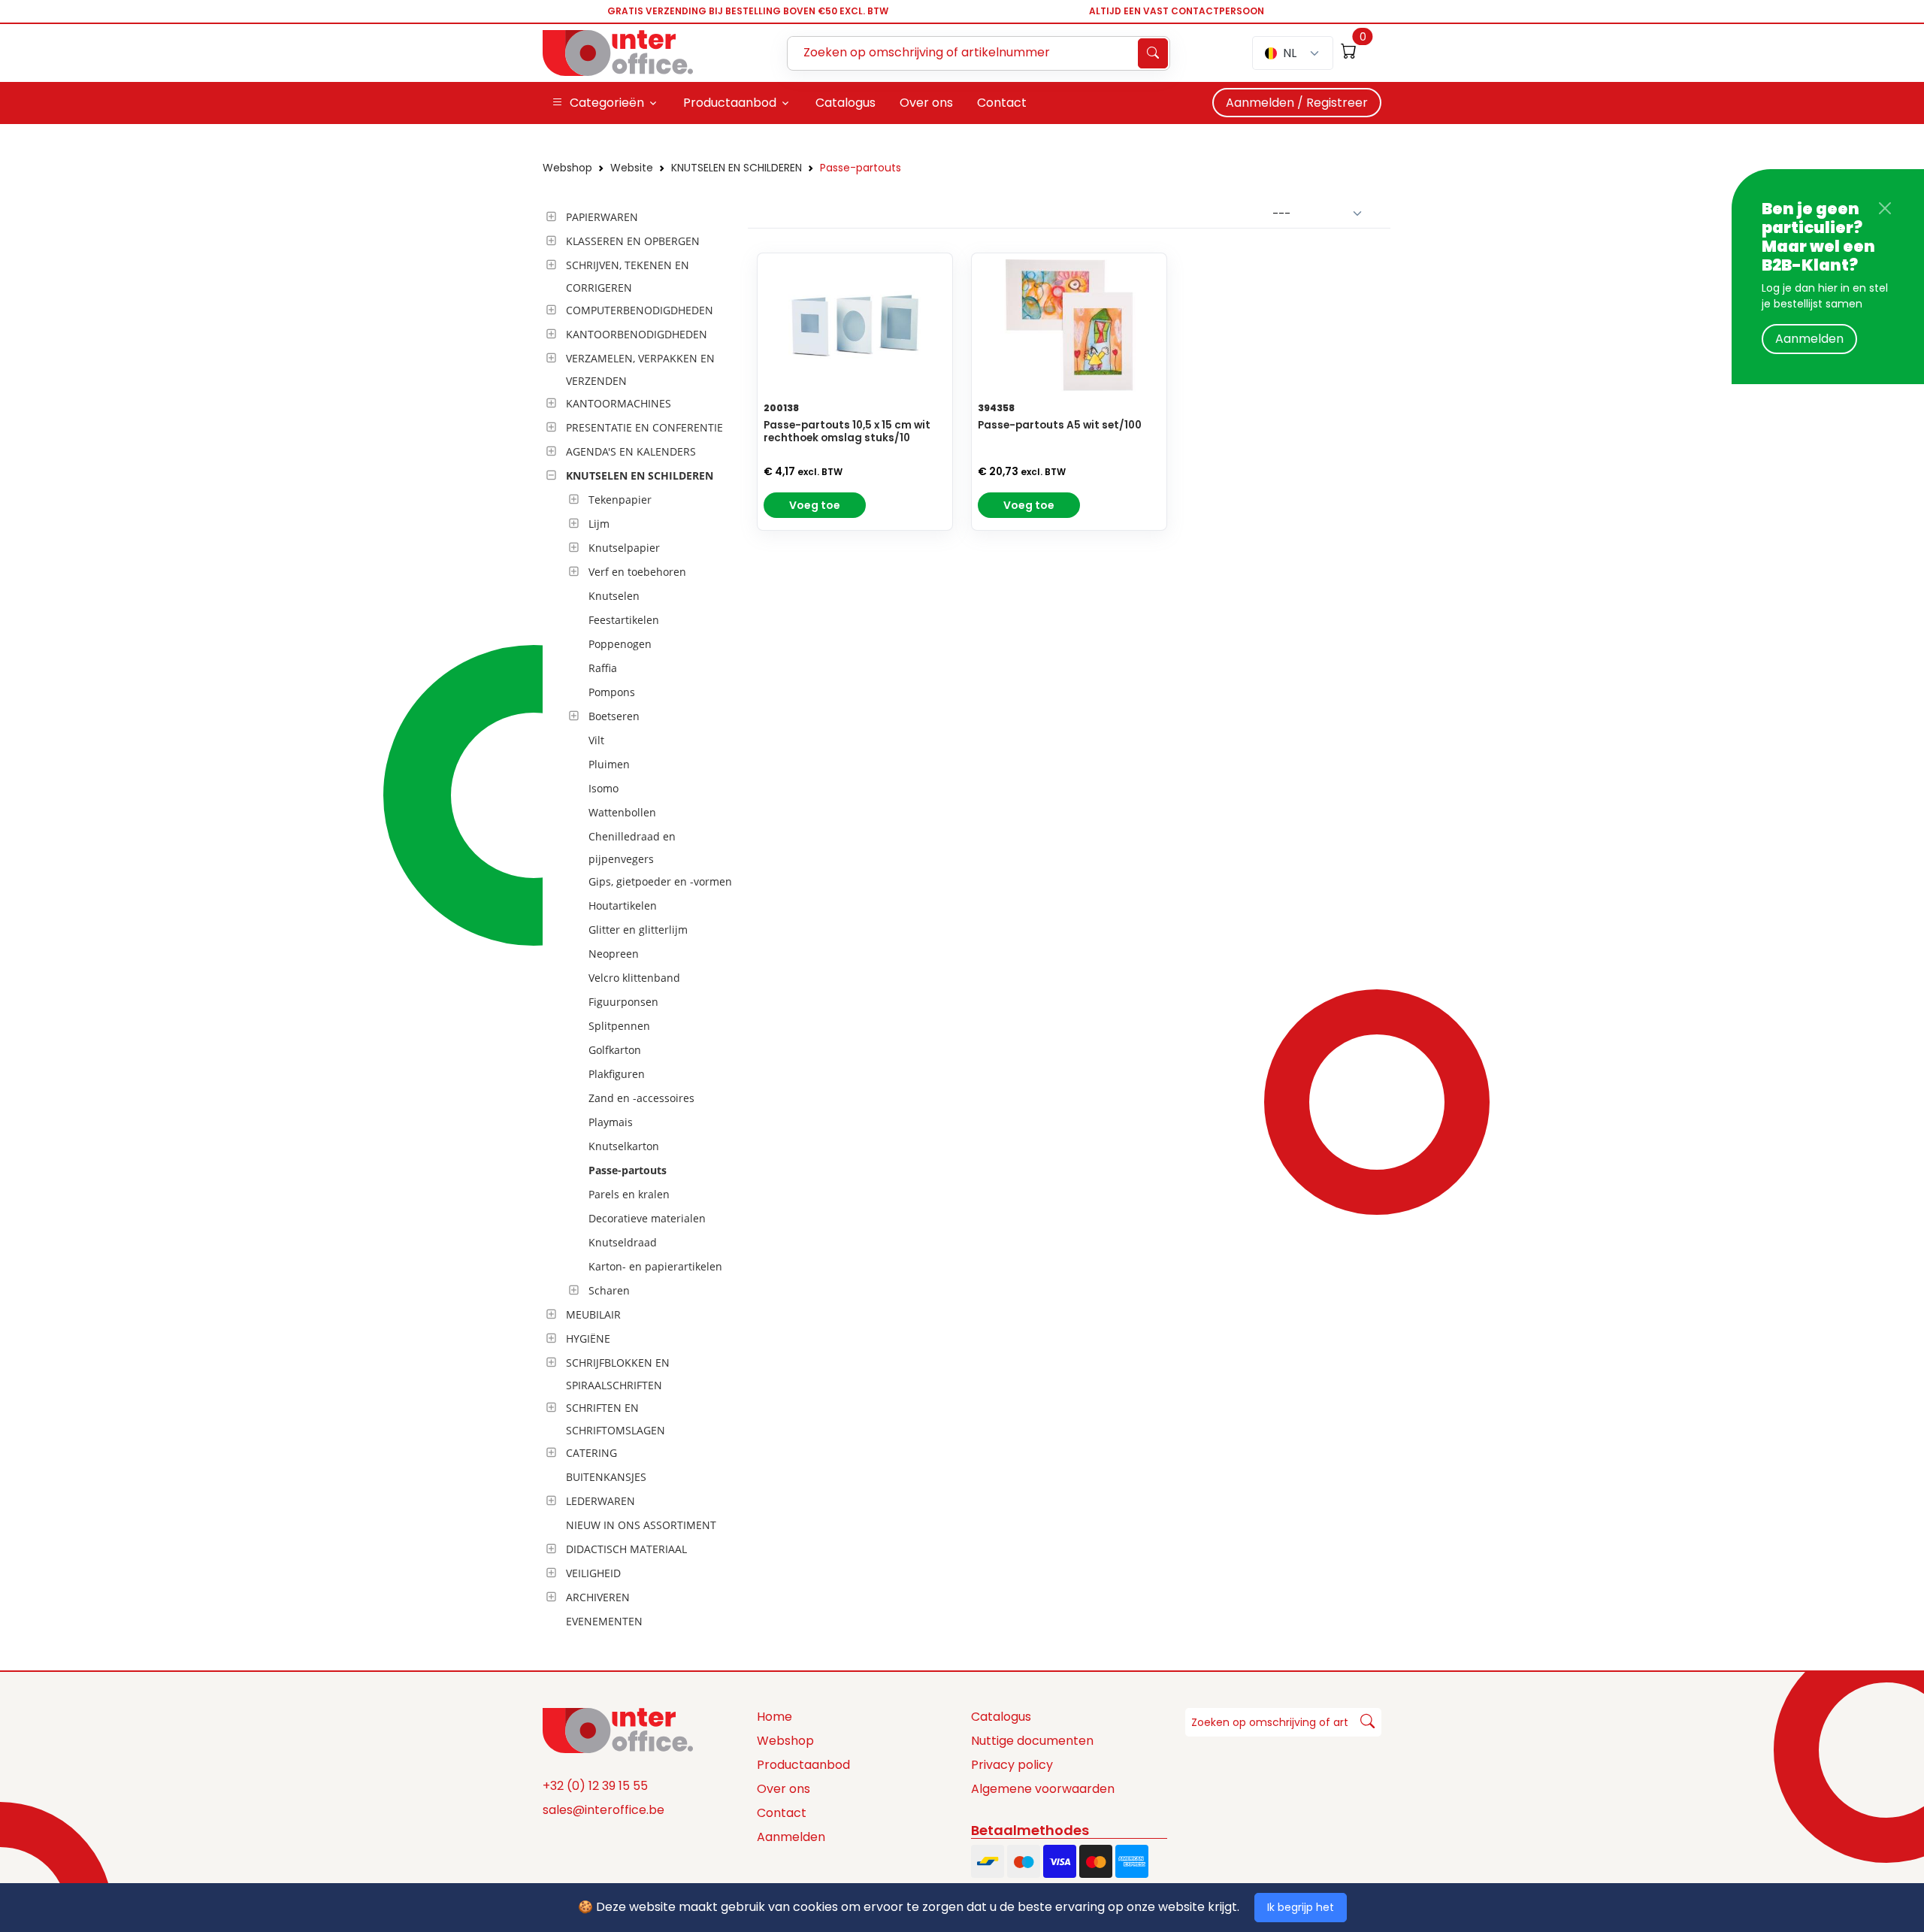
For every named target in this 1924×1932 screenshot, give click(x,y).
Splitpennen (619, 1026)
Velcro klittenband (634, 978)
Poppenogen (620, 644)
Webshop (567, 168)
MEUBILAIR (593, 1314)
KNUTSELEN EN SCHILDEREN (737, 168)
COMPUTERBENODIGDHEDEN (640, 310)
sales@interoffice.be (604, 1810)
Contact (782, 1813)
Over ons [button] (926, 103)
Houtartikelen (623, 905)
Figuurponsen (623, 1002)
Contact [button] (1002, 103)
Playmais (611, 1122)
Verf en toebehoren (637, 572)
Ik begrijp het (1301, 1907)
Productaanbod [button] (730, 103)
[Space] (618, 1729)
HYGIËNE (588, 1338)
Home (774, 1717)
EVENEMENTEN (604, 1621)
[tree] (641, 920)
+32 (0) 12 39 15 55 (595, 1786)
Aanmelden (1809, 339)
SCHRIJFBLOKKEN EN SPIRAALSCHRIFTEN (618, 1374)
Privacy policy (1012, 1765)
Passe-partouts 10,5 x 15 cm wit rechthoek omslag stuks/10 (847, 432)
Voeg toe (815, 505)
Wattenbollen (622, 812)
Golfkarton (615, 1050)
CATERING (591, 1453)
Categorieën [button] (607, 103)
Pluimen (609, 764)
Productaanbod (803, 1765)
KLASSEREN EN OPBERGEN (633, 241)
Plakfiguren (617, 1074)
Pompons (612, 692)
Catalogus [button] (846, 103)
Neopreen (614, 954)
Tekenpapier (620, 500)
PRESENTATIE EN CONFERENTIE (644, 427)
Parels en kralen (629, 1194)
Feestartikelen (624, 620)
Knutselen (614, 596)
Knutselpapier (624, 548)
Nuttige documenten (1032, 1741)
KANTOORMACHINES (619, 403)
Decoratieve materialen (647, 1218)
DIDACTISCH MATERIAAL (626, 1549)
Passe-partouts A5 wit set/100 (1060, 425)
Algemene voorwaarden (1043, 1789)
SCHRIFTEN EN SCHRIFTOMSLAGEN (616, 1419)
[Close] (1885, 208)
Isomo (604, 788)
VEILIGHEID (593, 1573)
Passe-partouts (861, 168)
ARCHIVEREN (598, 1597)
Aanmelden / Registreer (1297, 103)
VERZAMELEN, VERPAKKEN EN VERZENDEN (640, 369)
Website (632, 168)
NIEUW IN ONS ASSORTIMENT (641, 1525)
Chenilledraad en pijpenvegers (632, 848)
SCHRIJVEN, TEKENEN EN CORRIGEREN (628, 276)
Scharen (609, 1290)
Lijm (599, 524)
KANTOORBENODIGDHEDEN (637, 334)
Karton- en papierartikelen (655, 1266)
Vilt (596, 740)
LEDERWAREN (600, 1501)
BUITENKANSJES (606, 1477)
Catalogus (1001, 1717)
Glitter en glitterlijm (638, 930)
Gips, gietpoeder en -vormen (660, 881)
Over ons (784, 1789)
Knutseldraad (623, 1242)
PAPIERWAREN (602, 217)
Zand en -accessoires (641, 1098)
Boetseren (614, 716)
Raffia (603, 668)
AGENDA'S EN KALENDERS (631, 451)
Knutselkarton (624, 1146)
